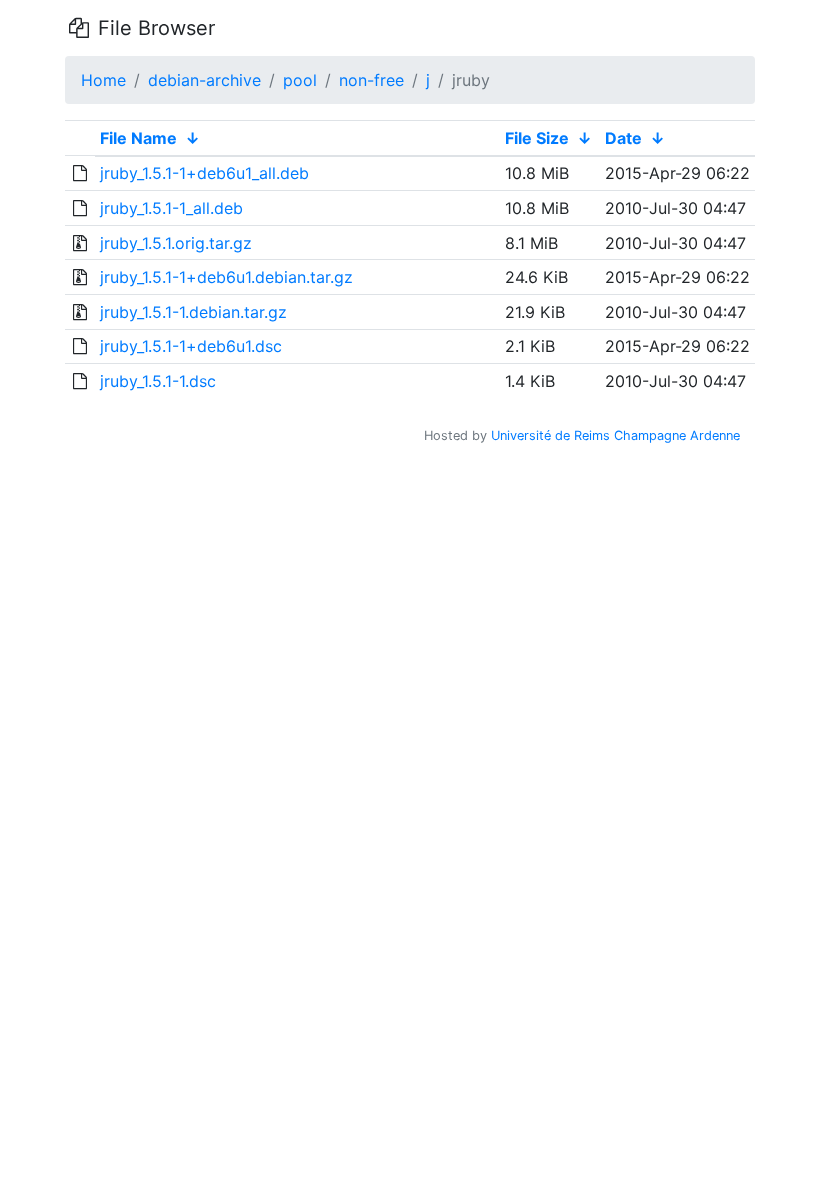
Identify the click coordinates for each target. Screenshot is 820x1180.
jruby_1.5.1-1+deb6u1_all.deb (204, 173)
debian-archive (204, 80)
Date (623, 138)
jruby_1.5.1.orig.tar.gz (176, 243)
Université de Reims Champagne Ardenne (615, 435)
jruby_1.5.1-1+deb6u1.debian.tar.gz (226, 277)
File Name (138, 138)
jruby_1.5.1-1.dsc (158, 381)
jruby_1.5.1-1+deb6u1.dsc (191, 346)
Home (103, 80)
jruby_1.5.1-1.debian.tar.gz (193, 312)
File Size (537, 138)
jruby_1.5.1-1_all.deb (171, 208)
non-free (371, 80)
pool (300, 80)
